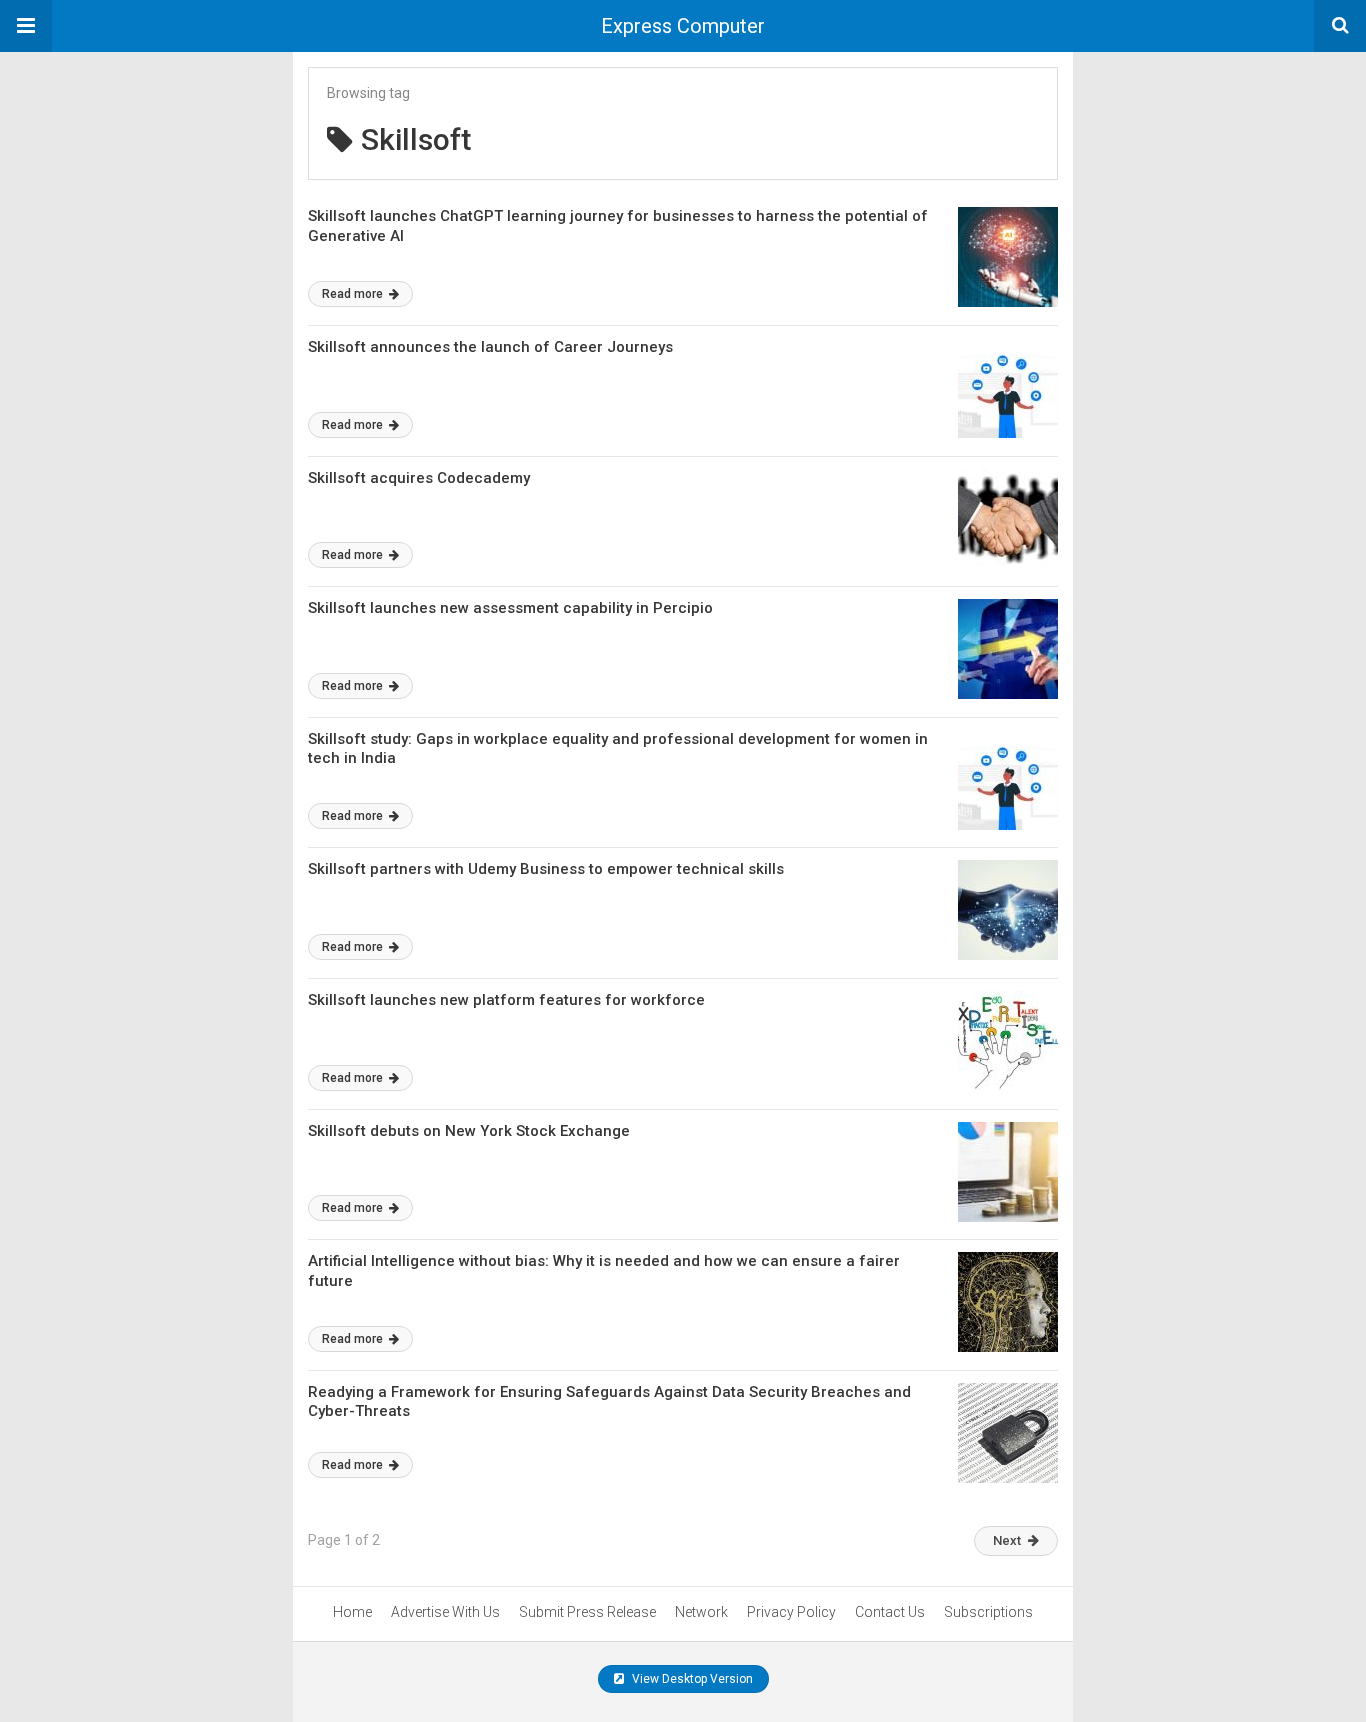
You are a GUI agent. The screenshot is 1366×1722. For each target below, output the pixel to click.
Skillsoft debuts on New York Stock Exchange (469, 1131)
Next (1007, 1540)
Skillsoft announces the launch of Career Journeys (490, 347)
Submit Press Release (587, 1612)
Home (352, 1612)
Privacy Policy (791, 1612)
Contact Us (890, 1612)
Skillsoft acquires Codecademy (419, 478)
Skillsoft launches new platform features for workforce (506, 1000)
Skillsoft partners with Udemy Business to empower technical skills (546, 869)
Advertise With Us (445, 1612)
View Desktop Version (691, 1679)
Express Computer (683, 26)
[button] (26, 26)
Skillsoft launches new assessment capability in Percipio (510, 608)
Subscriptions (988, 1612)
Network (701, 1612)
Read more (354, 294)
